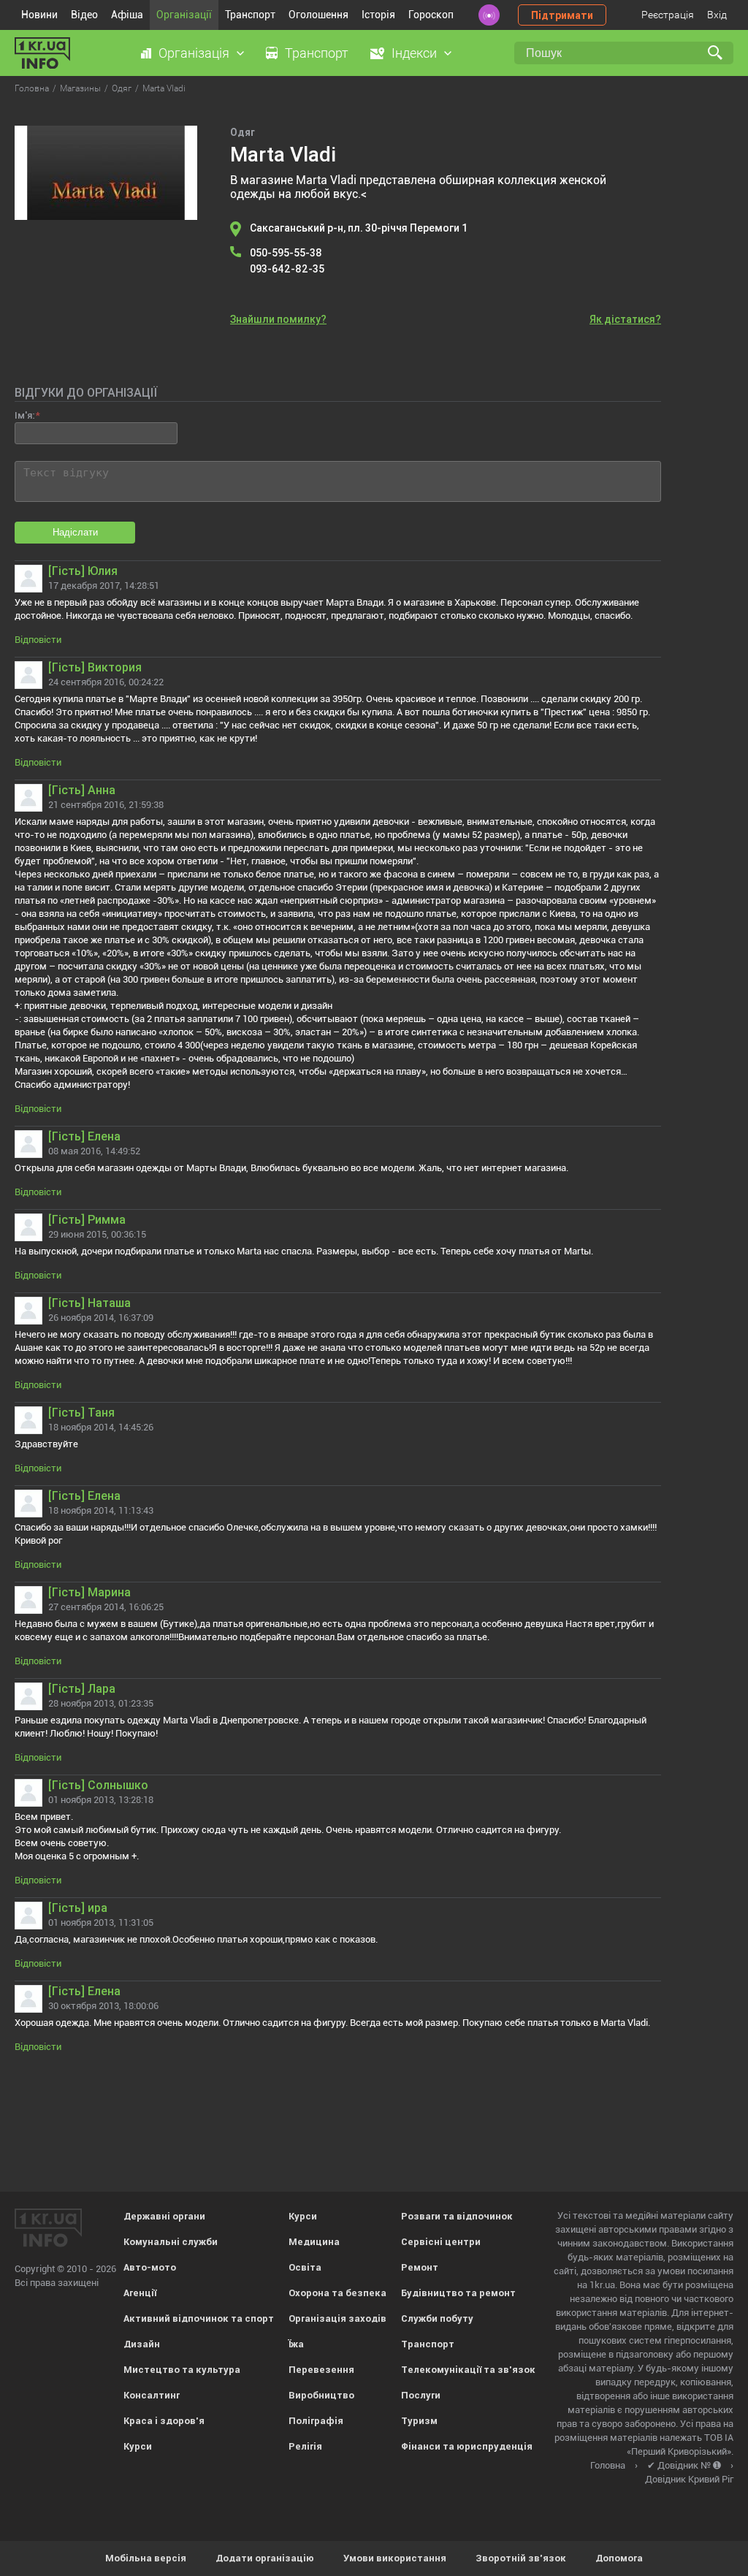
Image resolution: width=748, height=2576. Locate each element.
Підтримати (562, 15)
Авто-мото (150, 2267)
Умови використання (395, 2558)
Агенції (140, 2293)
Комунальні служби (171, 2242)
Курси (138, 2446)
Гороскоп (431, 15)
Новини (39, 15)
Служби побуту (437, 2318)
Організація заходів (337, 2318)
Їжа (296, 2344)
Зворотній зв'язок (521, 2558)
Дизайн (142, 2344)
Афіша (127, 15)
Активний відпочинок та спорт (199, 2318)
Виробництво (321, 2395)
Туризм (419, 2421)
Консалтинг (152, 2395)
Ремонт (420, 2267)
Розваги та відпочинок (457, 2216)
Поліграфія (316, 2421)
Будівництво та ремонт (458, 2293)
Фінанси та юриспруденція (467, 2446)
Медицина (314, 2242)
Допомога (619, 2558)
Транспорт (250, 15)
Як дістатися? (625, 319)
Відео (84, 15)
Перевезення (321, 2370)
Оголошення (318, 15)
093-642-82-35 (287, 269)
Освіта (305, 2267)
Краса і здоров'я (164, 2421)
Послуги (421, 2395)
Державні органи (164, 2216)
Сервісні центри (441, 2242)
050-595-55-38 (286, 253)
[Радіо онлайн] (489, 15)
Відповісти (38, 640)
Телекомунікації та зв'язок (468, 2370)
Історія (378, 15)
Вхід (717, 15)
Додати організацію (265, 2558)
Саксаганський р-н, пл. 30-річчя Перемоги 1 (359, 228)
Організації (184, 15)
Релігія (305, 2446)
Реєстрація (668, 15)
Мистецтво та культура (182, 2370)
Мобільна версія (146, 2558)
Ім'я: (24, 415)
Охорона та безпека (337, 2293)
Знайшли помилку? (278, 319)
